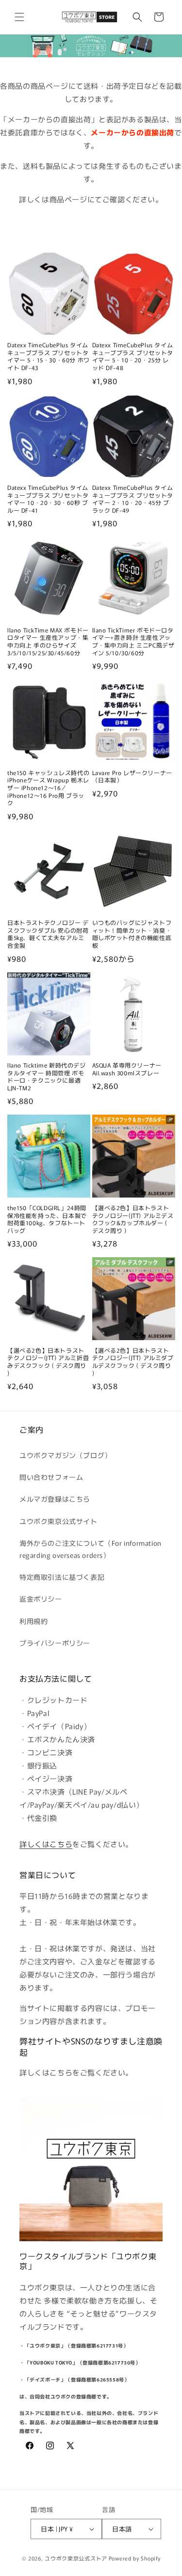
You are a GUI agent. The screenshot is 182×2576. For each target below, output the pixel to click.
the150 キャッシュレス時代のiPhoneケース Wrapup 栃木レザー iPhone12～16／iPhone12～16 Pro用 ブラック (48, 788)
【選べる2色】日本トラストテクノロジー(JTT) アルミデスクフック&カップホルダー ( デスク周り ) (133, 1219)
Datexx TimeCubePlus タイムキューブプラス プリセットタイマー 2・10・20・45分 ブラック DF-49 (133, 499)
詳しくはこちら (46, 1844)
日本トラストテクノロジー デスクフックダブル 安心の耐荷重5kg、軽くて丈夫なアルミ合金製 (48, 934)
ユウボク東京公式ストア (76, 2558)
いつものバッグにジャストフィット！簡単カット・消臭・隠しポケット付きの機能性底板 (132, 934)
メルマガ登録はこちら (55, 1499)
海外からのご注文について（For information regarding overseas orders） (91, 1549)
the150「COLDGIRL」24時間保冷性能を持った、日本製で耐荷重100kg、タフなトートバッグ (47, 1219)
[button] (19, 17)
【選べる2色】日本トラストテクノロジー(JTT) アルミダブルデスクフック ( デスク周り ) (133, 1361)
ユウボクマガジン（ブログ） (66, 1455)
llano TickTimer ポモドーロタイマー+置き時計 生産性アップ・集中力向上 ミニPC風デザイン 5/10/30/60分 (133, 641)
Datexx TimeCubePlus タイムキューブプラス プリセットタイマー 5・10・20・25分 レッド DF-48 (133, 356)
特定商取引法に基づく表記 (62, 1577)
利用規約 (33, 1621)
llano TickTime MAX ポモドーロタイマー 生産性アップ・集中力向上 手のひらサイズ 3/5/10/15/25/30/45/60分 (48, 641)
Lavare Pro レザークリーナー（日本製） (132, 776)
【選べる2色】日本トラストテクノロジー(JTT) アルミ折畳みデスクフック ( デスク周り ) (48, 1361)
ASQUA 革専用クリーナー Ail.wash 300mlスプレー (127, 1069)
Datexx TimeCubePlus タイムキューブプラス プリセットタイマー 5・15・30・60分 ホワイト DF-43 (49, 356)
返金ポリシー (41, 1599)
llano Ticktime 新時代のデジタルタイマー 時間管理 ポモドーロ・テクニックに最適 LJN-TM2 (47, 1076)
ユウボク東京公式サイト (58, 1521)
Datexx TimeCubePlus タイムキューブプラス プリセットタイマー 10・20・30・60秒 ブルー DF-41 (48, 499)
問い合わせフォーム (51, 1477)
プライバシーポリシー (55, 1643)
